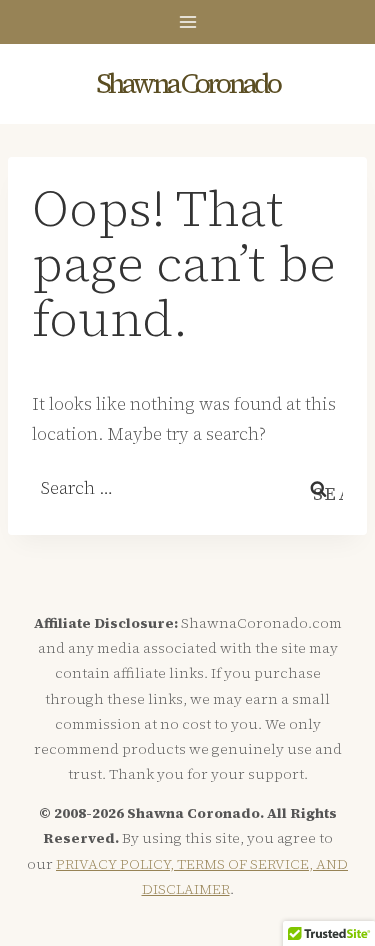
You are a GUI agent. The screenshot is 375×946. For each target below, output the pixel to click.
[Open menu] (187, 21)
